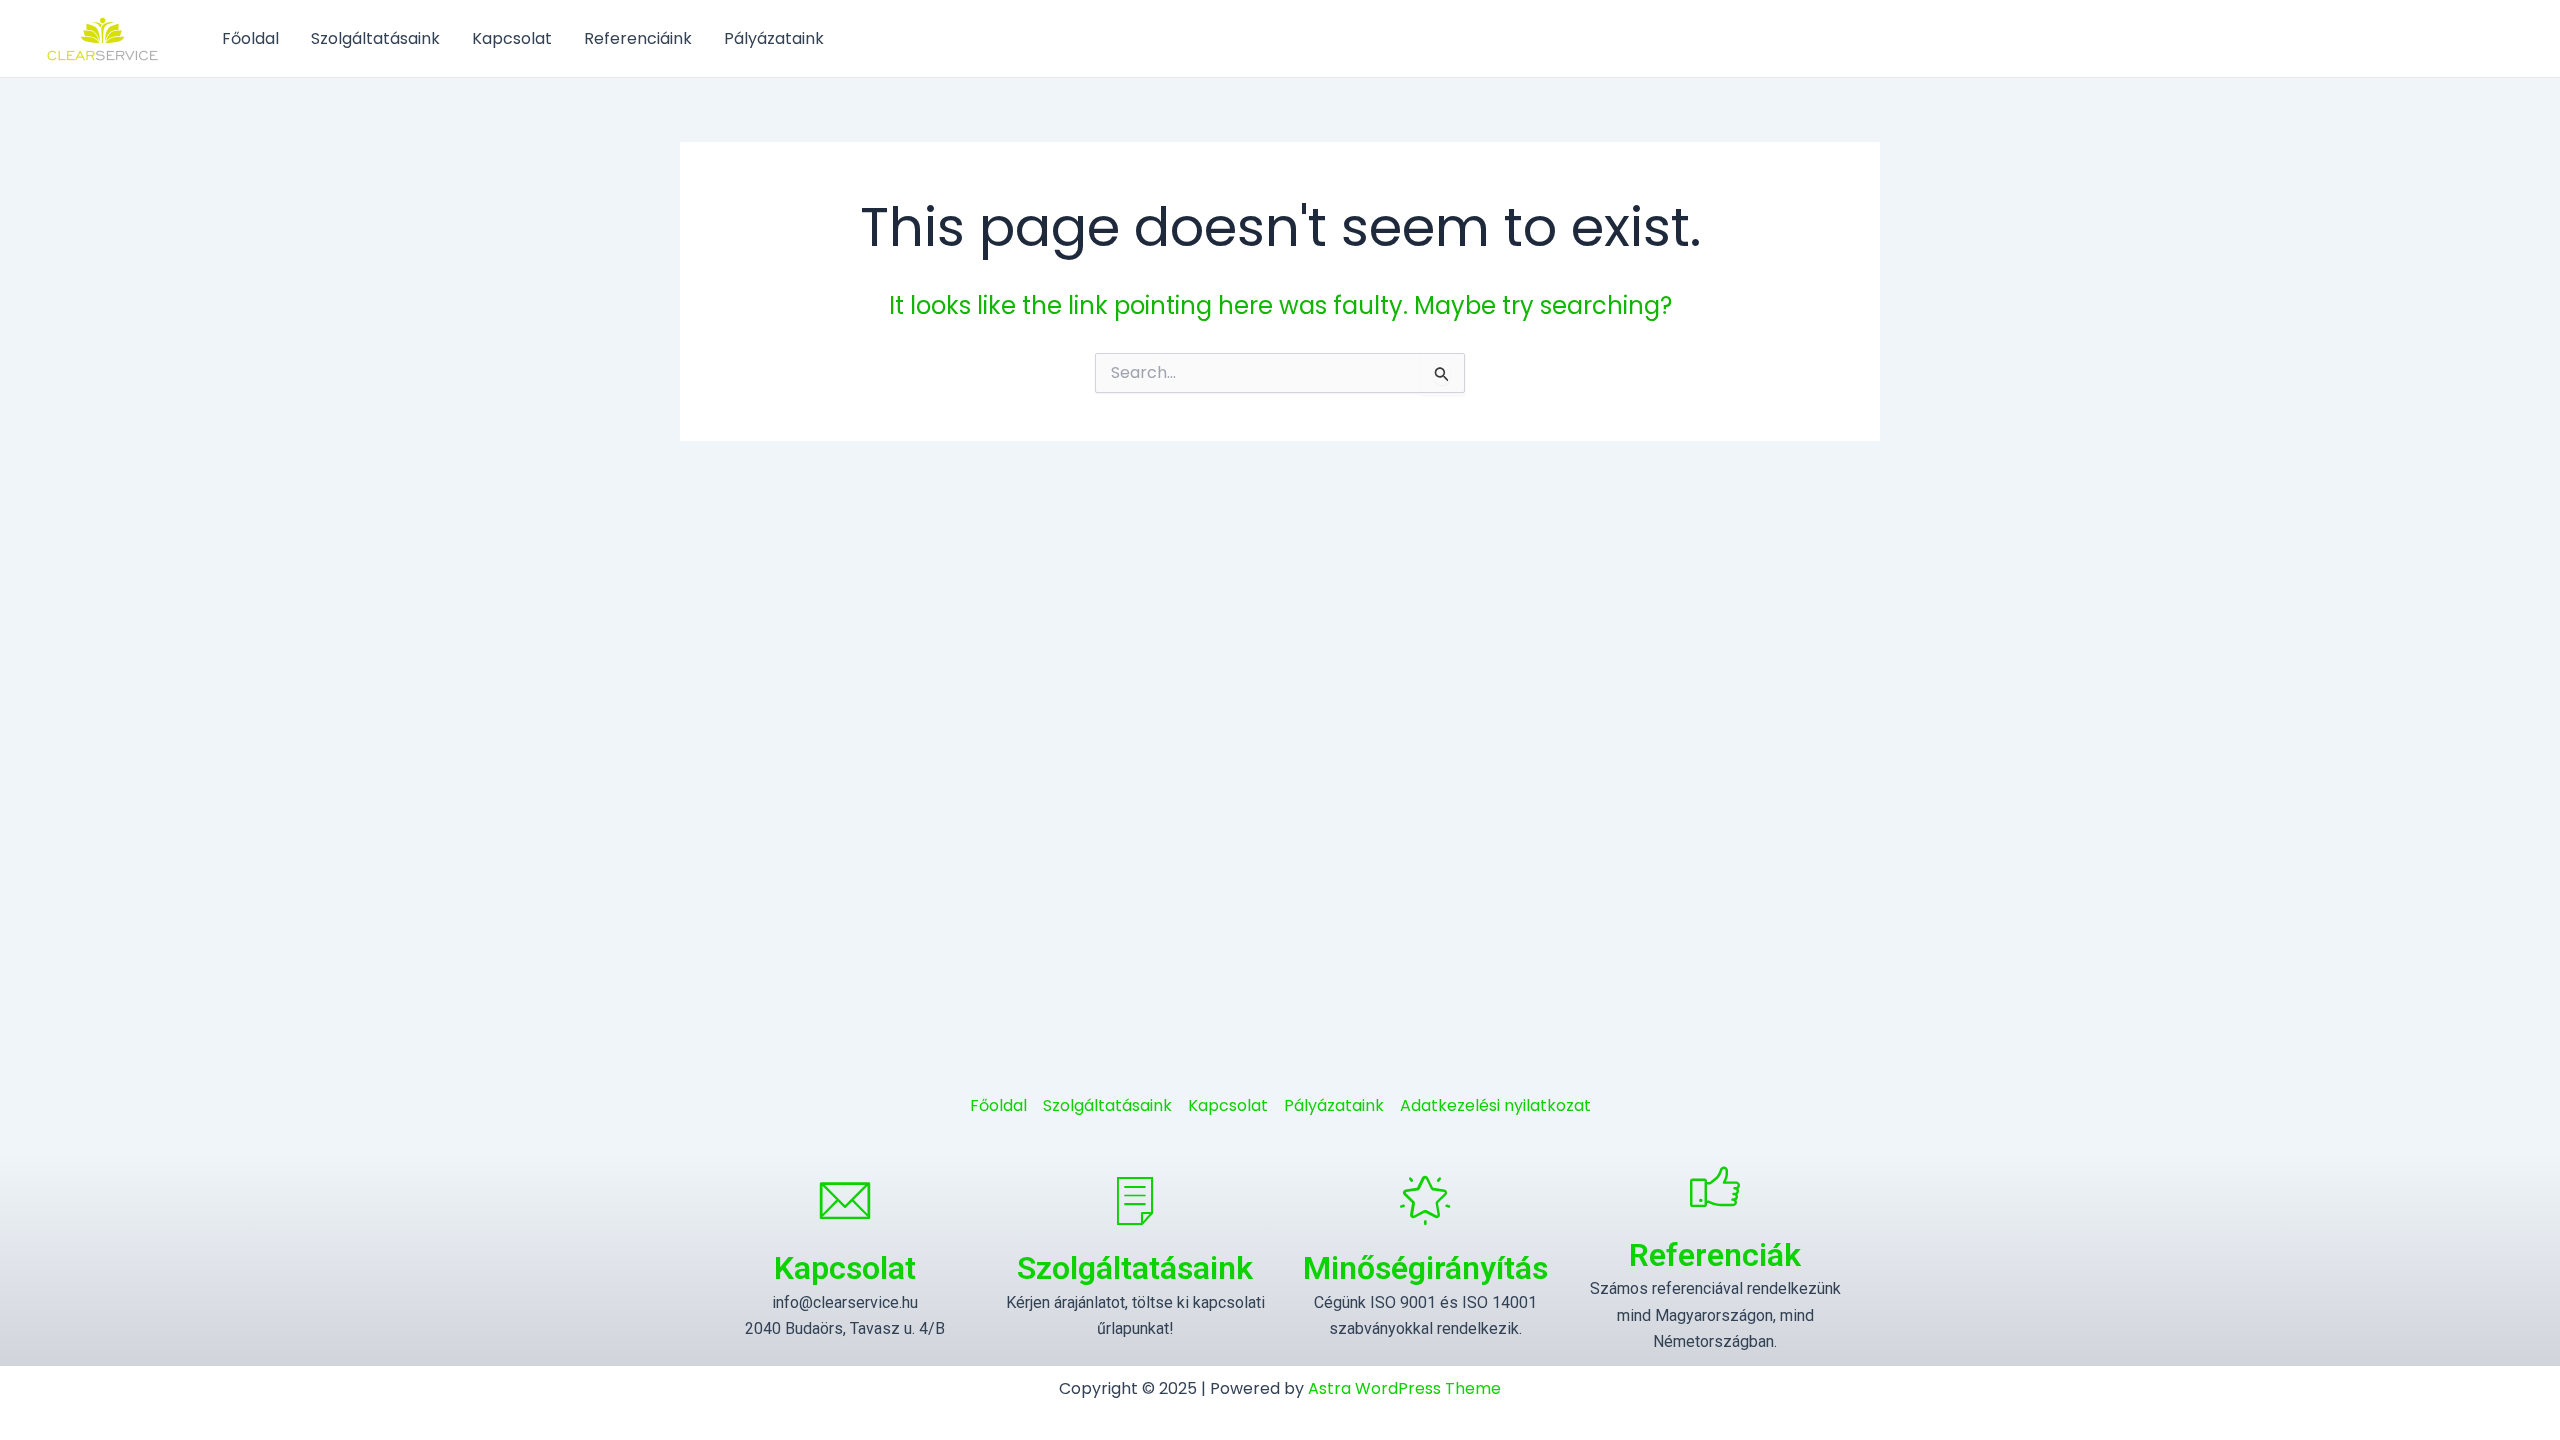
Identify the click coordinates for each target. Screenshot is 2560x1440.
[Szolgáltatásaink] (1135, 1200)
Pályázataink (774, 38)
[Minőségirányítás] (1425, 1200)
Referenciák (1715, 1255)
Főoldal (250, 38)
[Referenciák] (1715, 1186)
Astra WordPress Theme (1404, 1388)
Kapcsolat (512, 38)
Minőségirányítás (1425, 1268)
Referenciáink (638, 38)
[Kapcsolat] (845, 1200)
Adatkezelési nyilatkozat (1495, 1105)
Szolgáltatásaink (375, 38)
